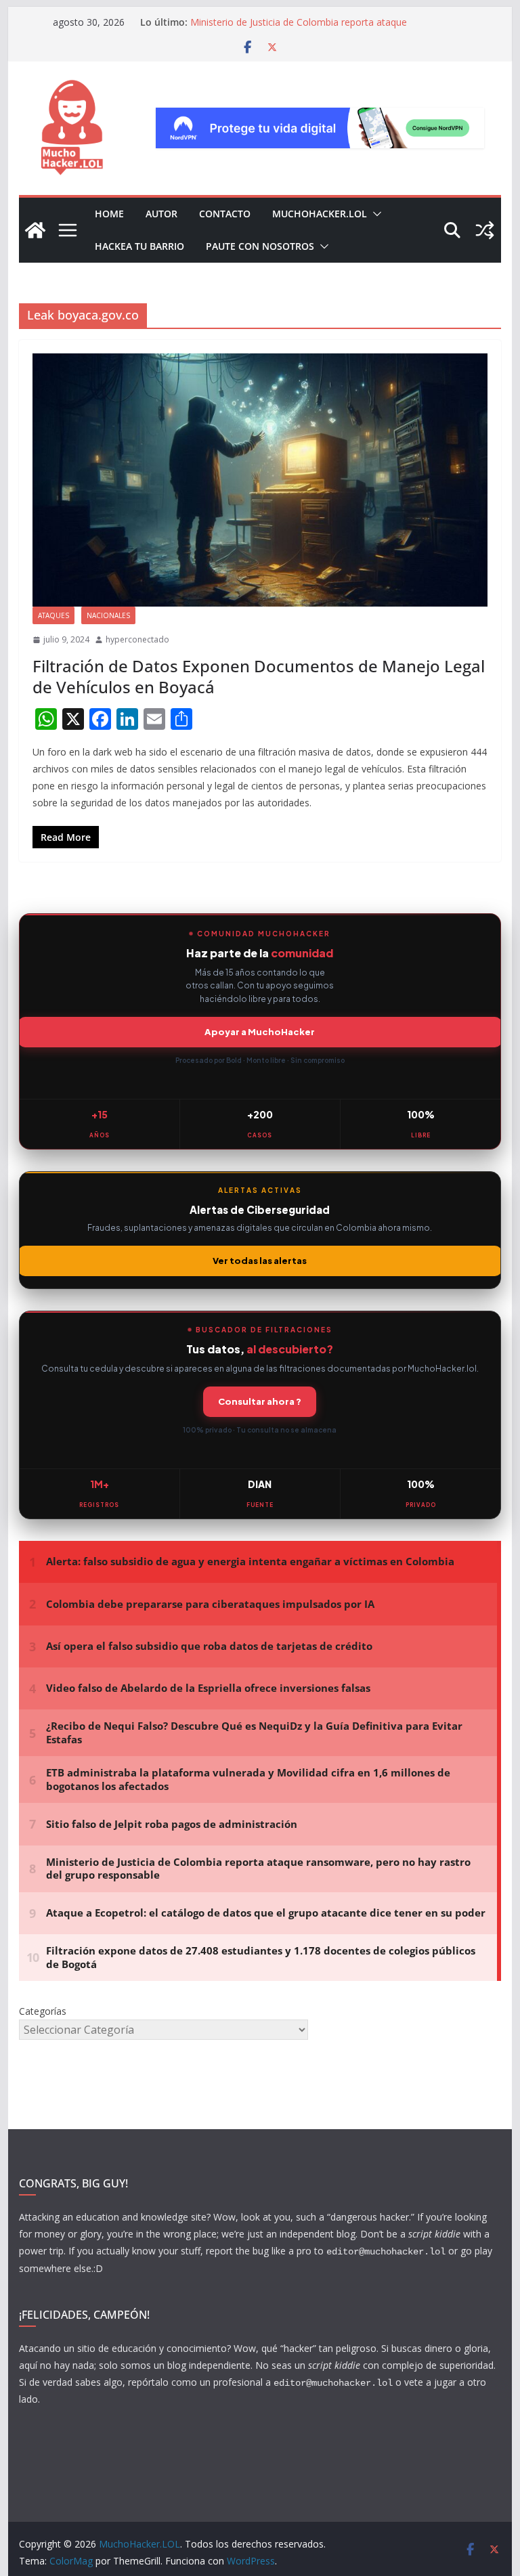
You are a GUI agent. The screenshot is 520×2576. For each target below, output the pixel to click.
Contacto (225, 214)
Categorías (43, 2011)
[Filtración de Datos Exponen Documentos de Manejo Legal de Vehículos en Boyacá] (260, 480)
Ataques (53, 615)
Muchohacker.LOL (320, 214)
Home (109, 214)
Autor (161, 214)
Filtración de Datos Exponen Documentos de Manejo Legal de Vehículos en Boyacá (259, 676)
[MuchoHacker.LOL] (35, 230)
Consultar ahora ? (260, 1401)
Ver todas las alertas (260, 1261)
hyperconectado (137, 639)
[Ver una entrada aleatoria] (485, 230)
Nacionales (108, 615)
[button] (374, 214)
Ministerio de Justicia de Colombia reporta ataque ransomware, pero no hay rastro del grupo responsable (312, 29)
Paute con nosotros (260, 246)
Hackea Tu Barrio (139, 246)
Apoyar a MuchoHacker (260, 1032)
